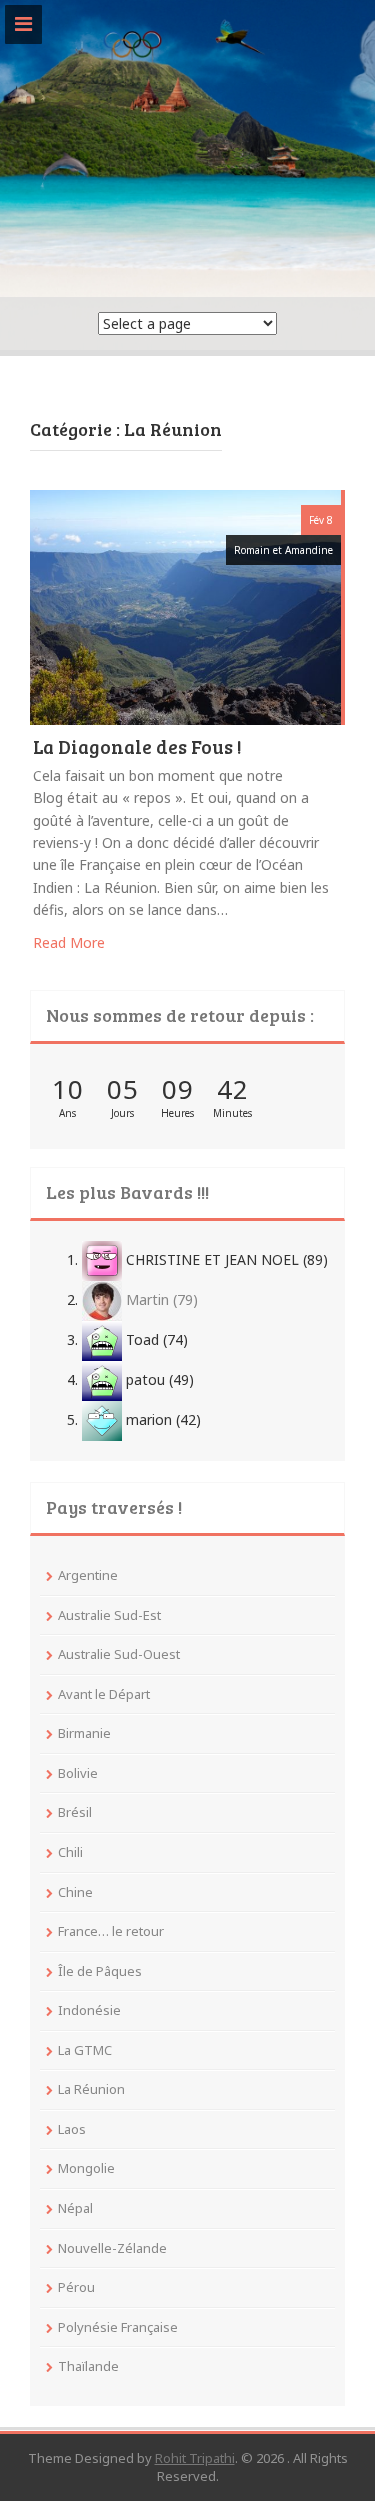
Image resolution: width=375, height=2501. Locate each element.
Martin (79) (160, 1299)
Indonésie (89, 2010)
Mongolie (86, 2168)
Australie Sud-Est (109, 1615)
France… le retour (111, 1931)
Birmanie (84, 1733)
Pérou (76, 2287)
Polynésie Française (118, 2327)
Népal (75, 2208)
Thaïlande (88, 2366)
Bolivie (78, 1773)
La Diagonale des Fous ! (137, 748)
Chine (75, 1892)
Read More (69, 942)
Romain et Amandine (283, 550)
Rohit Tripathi (195, 2458)
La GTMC (85, 2050)
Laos (72, 2129)
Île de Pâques (100, 1971)
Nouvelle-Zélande (112, 2248)
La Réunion (91, 2089)
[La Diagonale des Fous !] (185, 605)
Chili (70, 1852)
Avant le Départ (104, 1694)
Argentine (88, 1575)
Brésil (75, 1812)
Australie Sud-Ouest (119, 1654)
